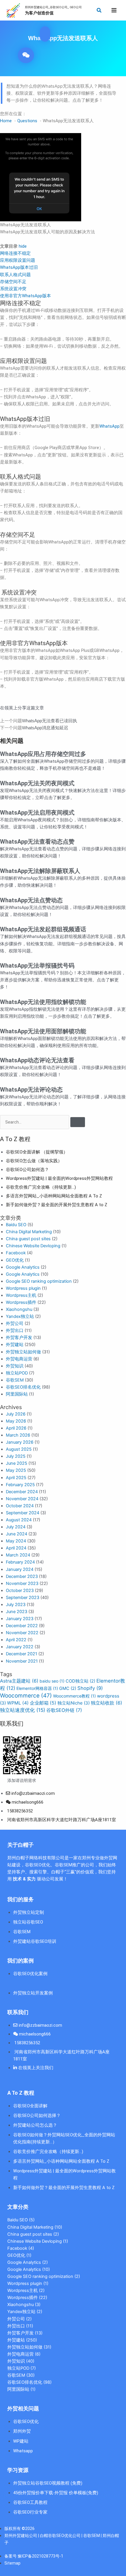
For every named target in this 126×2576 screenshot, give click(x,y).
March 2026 (18, 1435)
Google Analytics (23, 1267)
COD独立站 (80, 1681)
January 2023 (20, 1619)
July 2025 (16, 1456)
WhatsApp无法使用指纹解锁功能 (43, 1002)
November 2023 (22, 1583)
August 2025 (19, 1449)
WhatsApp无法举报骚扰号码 (37, 966)
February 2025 (20, 1485)
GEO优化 (15, 1260)
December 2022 (22, 1626)
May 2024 (16, 1541)
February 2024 (20, 1562)
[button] (99, 10)
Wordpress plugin (23, 1288)
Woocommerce (26, 1696)
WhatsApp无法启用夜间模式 (37, 813)
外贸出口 (15, 1331)
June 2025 (17, 1463)
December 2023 (22, 1576)
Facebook (16, 1253)
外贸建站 (15, 1345)
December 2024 (22, 1492)
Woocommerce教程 (74, 1696)
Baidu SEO (16, 1225)
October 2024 (20, 1506)
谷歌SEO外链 (64, 1710)
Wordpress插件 (21, 1302)
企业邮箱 (43, 1703)
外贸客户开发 (19, 1338)
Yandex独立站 (20, 1316)
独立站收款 (107, 1703)
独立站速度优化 (23, 1710)
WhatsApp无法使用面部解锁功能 (43, 1031)
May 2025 (16, 1470)
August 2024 (19, 1520)
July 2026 (16, 1414)
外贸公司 (15, 1323)
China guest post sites (28, 1239)
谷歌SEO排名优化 (23, 1387)
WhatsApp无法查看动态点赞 (37, 842)
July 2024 (16, 1527)
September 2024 (23, 1513)
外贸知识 (15, 1366)
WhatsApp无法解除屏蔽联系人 (40, 871)
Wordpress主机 (21, 1295)
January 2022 (20, 1647)
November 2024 (22, 1499)
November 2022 (22, 1633)
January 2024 (20, 1569)
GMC (68, 1688)
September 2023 (23, 1598)
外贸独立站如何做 (23, 1352)
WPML (18, 1703)
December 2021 (22, 1654)
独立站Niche (74, 1703)
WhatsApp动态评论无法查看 (37, 1060)
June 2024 (17, 1534)
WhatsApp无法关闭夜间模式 (37, 783)
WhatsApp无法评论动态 (31, 1090)
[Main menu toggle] (114, 10)
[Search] (78, 1122)
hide (23, 246)
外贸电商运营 (19, 1359)
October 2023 (20, 1591)
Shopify (90, 1688)
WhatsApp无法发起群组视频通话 (43, 929)
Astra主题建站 (19, 1681)
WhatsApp (109, 426)
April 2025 (16, 1478)
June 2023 (17, 1612)
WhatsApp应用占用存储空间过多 (43, 754)
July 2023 (16, 1605)
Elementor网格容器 (37, 1688)
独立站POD (17, 1373)
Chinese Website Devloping (33, 1246)
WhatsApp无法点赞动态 (31, 900)
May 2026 (16, 1421)
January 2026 (20, 1442)
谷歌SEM (15, 1380)
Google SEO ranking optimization (39, 1281)
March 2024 (18, 1555)
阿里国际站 (17, 1394)
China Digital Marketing (29, 1232)
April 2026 (16, 1428)
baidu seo (52, 1681)
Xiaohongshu (19, 1309)
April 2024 (16, 1548)
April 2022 (16, 1640)
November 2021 (22, 1661)
